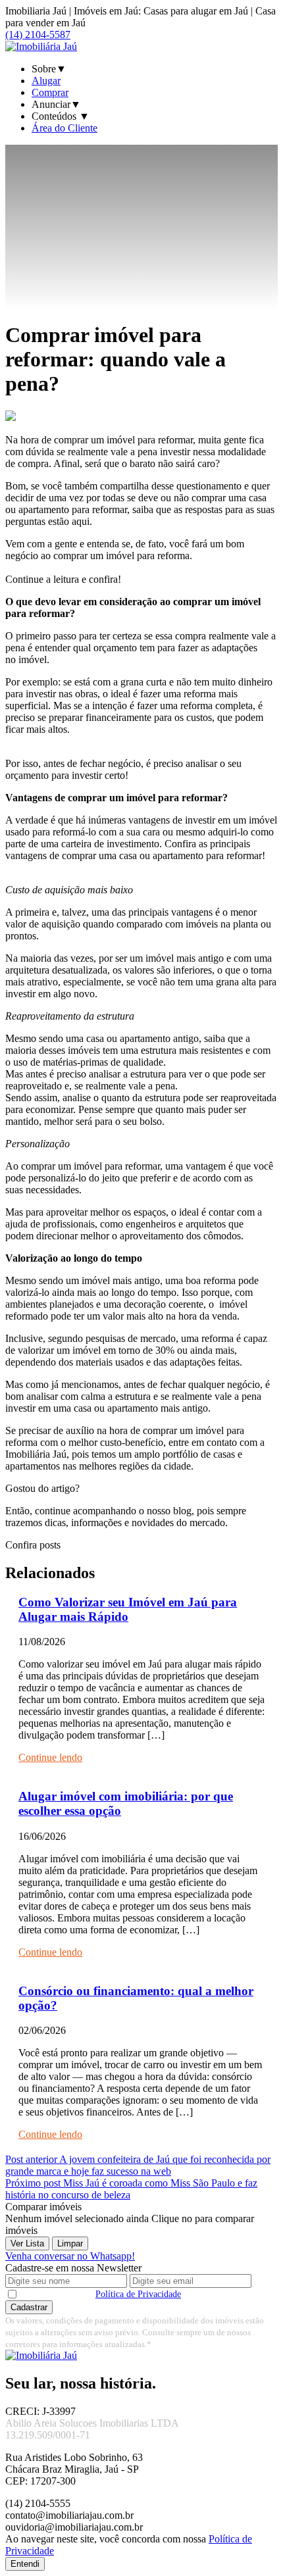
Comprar (50, 92)
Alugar (46, 81)
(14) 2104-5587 (38, 35)
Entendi (25, 2564)
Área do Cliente (64, 128)
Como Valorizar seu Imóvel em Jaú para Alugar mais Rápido (128, 1609)
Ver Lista (27, 2243)
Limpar (70, 2243)
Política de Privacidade (138, 2294)
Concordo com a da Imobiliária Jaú (141, 2294)
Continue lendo (50, 1757)
